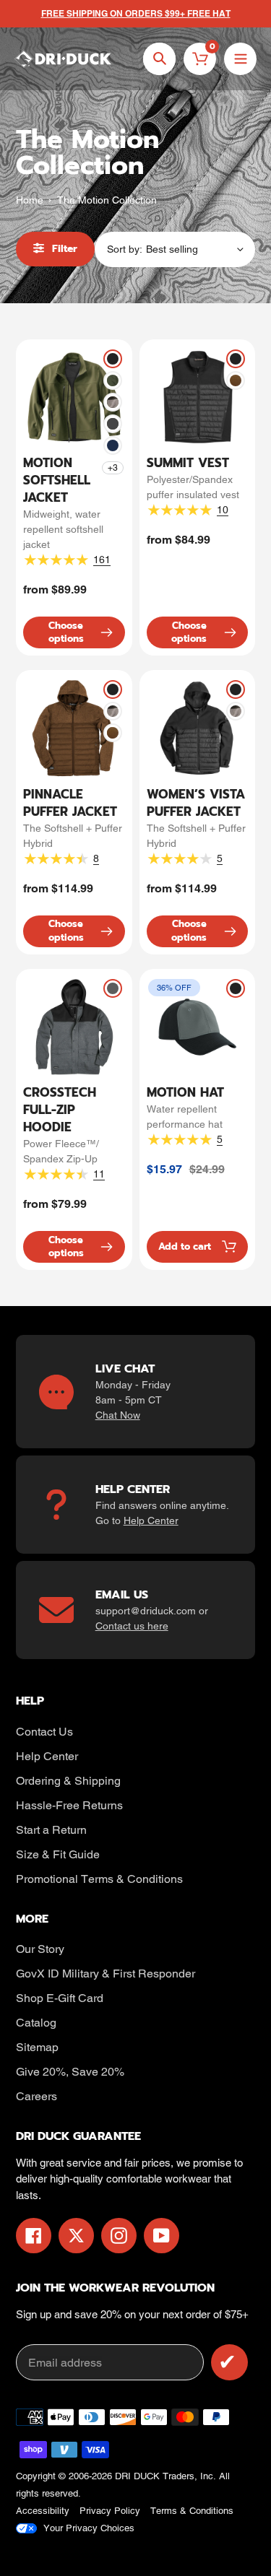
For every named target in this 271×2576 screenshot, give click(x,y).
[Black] (113, 359)
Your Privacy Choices (89, 2528)
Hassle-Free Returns (69, 1805)
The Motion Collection (107, 200)
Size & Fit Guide (58, 1854)
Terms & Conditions (192, 2511)
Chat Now (118, 1415)
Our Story (40, 1949)
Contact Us (44, 1732)
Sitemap (37, 2047)
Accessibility (43, 2511)
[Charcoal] (113, 424)
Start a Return (51, 1830)
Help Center (151, 1520)
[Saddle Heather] (236, 380)
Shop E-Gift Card (60, 1998)
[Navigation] (240, 59)
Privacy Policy (110, 2511)
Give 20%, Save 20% (70, 2072)
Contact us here (132, 1626)
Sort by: (125, 249)
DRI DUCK (137, 2476)
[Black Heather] (113, 402)
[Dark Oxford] (113, 988)
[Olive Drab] (113, 380)
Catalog (36, 2023)
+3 (113, 468)
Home (30, 200)
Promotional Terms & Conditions (99, 1879)
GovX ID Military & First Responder (106, 1974)
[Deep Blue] (113, 445)
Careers (36, 2096)
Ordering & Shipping (68, 1781)
